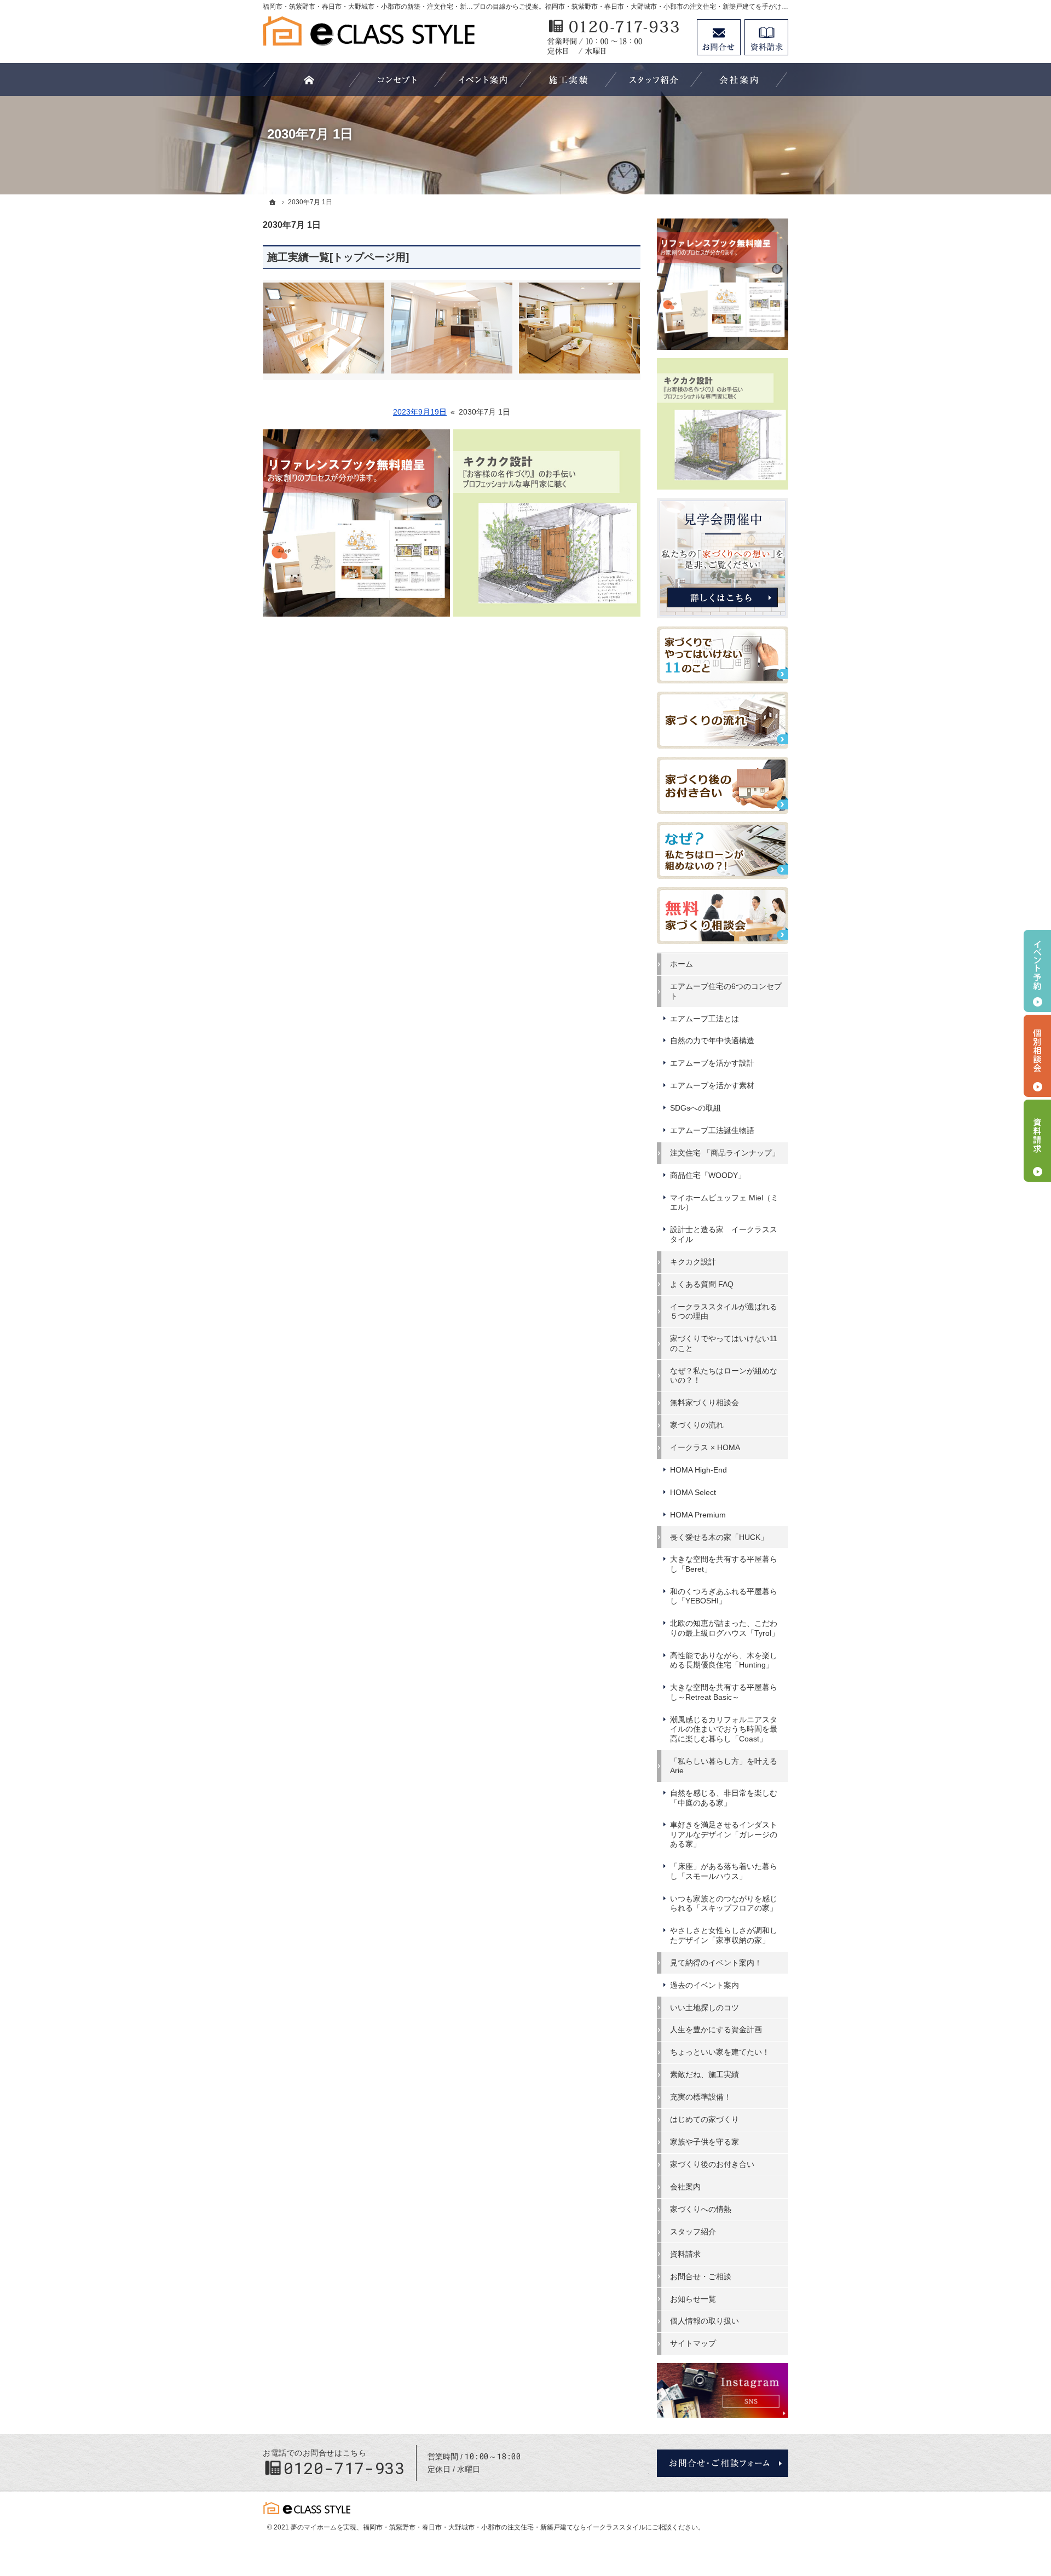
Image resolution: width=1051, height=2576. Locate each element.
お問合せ (719, 37)
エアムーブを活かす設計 (712, 1063)
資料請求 (685, 2254)
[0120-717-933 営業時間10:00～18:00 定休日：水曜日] (616, 37)
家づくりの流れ (697, 1425)
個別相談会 (1037, 1056)
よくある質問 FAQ (702, 1284)
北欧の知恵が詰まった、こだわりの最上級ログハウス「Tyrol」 (724, 1628)
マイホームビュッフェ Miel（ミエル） (724, 1203)
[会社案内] (739, 79)
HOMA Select (693, 1492)
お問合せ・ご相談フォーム (723, 2463)
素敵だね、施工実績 (704, 2074)
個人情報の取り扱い (704, 2321)
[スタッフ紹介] (654, 79)
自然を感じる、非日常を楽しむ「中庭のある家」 (724, 1798)
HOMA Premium (698, 1515)
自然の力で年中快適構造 (712, 1040)
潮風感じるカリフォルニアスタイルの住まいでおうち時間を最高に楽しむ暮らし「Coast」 (724, 1729)
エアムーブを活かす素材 (712, 1085)
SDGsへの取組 (695, 1108)
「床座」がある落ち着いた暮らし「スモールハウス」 (724, 1871)
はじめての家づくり (704, 2119)
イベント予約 (1037, 971)
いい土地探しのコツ (704, 2008)
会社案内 (685, 2187)
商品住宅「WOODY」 (708, 1175)
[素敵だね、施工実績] (568, 79)
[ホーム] (273, 202)
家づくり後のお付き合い (712, 2164)
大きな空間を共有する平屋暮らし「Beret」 (724, 1564)
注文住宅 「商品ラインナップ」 (725, 1153)
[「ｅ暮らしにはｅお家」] (397, 79)
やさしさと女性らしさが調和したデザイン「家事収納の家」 (724, 1935)
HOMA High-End (698, 1470)
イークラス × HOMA (705, 1447)
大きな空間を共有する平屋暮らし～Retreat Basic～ (724, 1692)
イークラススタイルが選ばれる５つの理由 (724, 1312)
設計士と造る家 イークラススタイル (724, 1234)
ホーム (682, 964)
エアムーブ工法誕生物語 (712, 1130)
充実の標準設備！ (701, 2097)
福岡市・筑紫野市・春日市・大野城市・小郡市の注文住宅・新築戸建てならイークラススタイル (504, 2527)
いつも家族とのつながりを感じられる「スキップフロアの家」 (724, 1904)
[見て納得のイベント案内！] (483, 79)
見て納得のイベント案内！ (716, 1963)
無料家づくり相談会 (704, 1402)
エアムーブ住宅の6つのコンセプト (726, 991)
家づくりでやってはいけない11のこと (724, 1343)
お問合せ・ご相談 (701, 2276)
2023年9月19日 (420, 412)
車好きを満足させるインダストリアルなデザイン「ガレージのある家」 (724, 1834)
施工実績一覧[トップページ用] (338, 257)
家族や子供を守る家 (704, 2142)
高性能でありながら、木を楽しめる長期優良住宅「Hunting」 (724, 1660)
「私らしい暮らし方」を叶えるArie (724, 1766)
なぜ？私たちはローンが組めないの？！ (724, 1376)
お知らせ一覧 (693, 2299)
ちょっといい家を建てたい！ (720, 2052)
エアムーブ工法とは (704, 1019)
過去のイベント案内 (704, 1985)
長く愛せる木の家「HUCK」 (719, 1537)
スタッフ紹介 (693, 2232)
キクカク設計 (693, 1262)
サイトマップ (693, 2343)
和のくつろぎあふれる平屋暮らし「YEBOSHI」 (724, 1596)
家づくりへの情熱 (701, 2209)
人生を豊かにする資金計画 (716, 2029)
